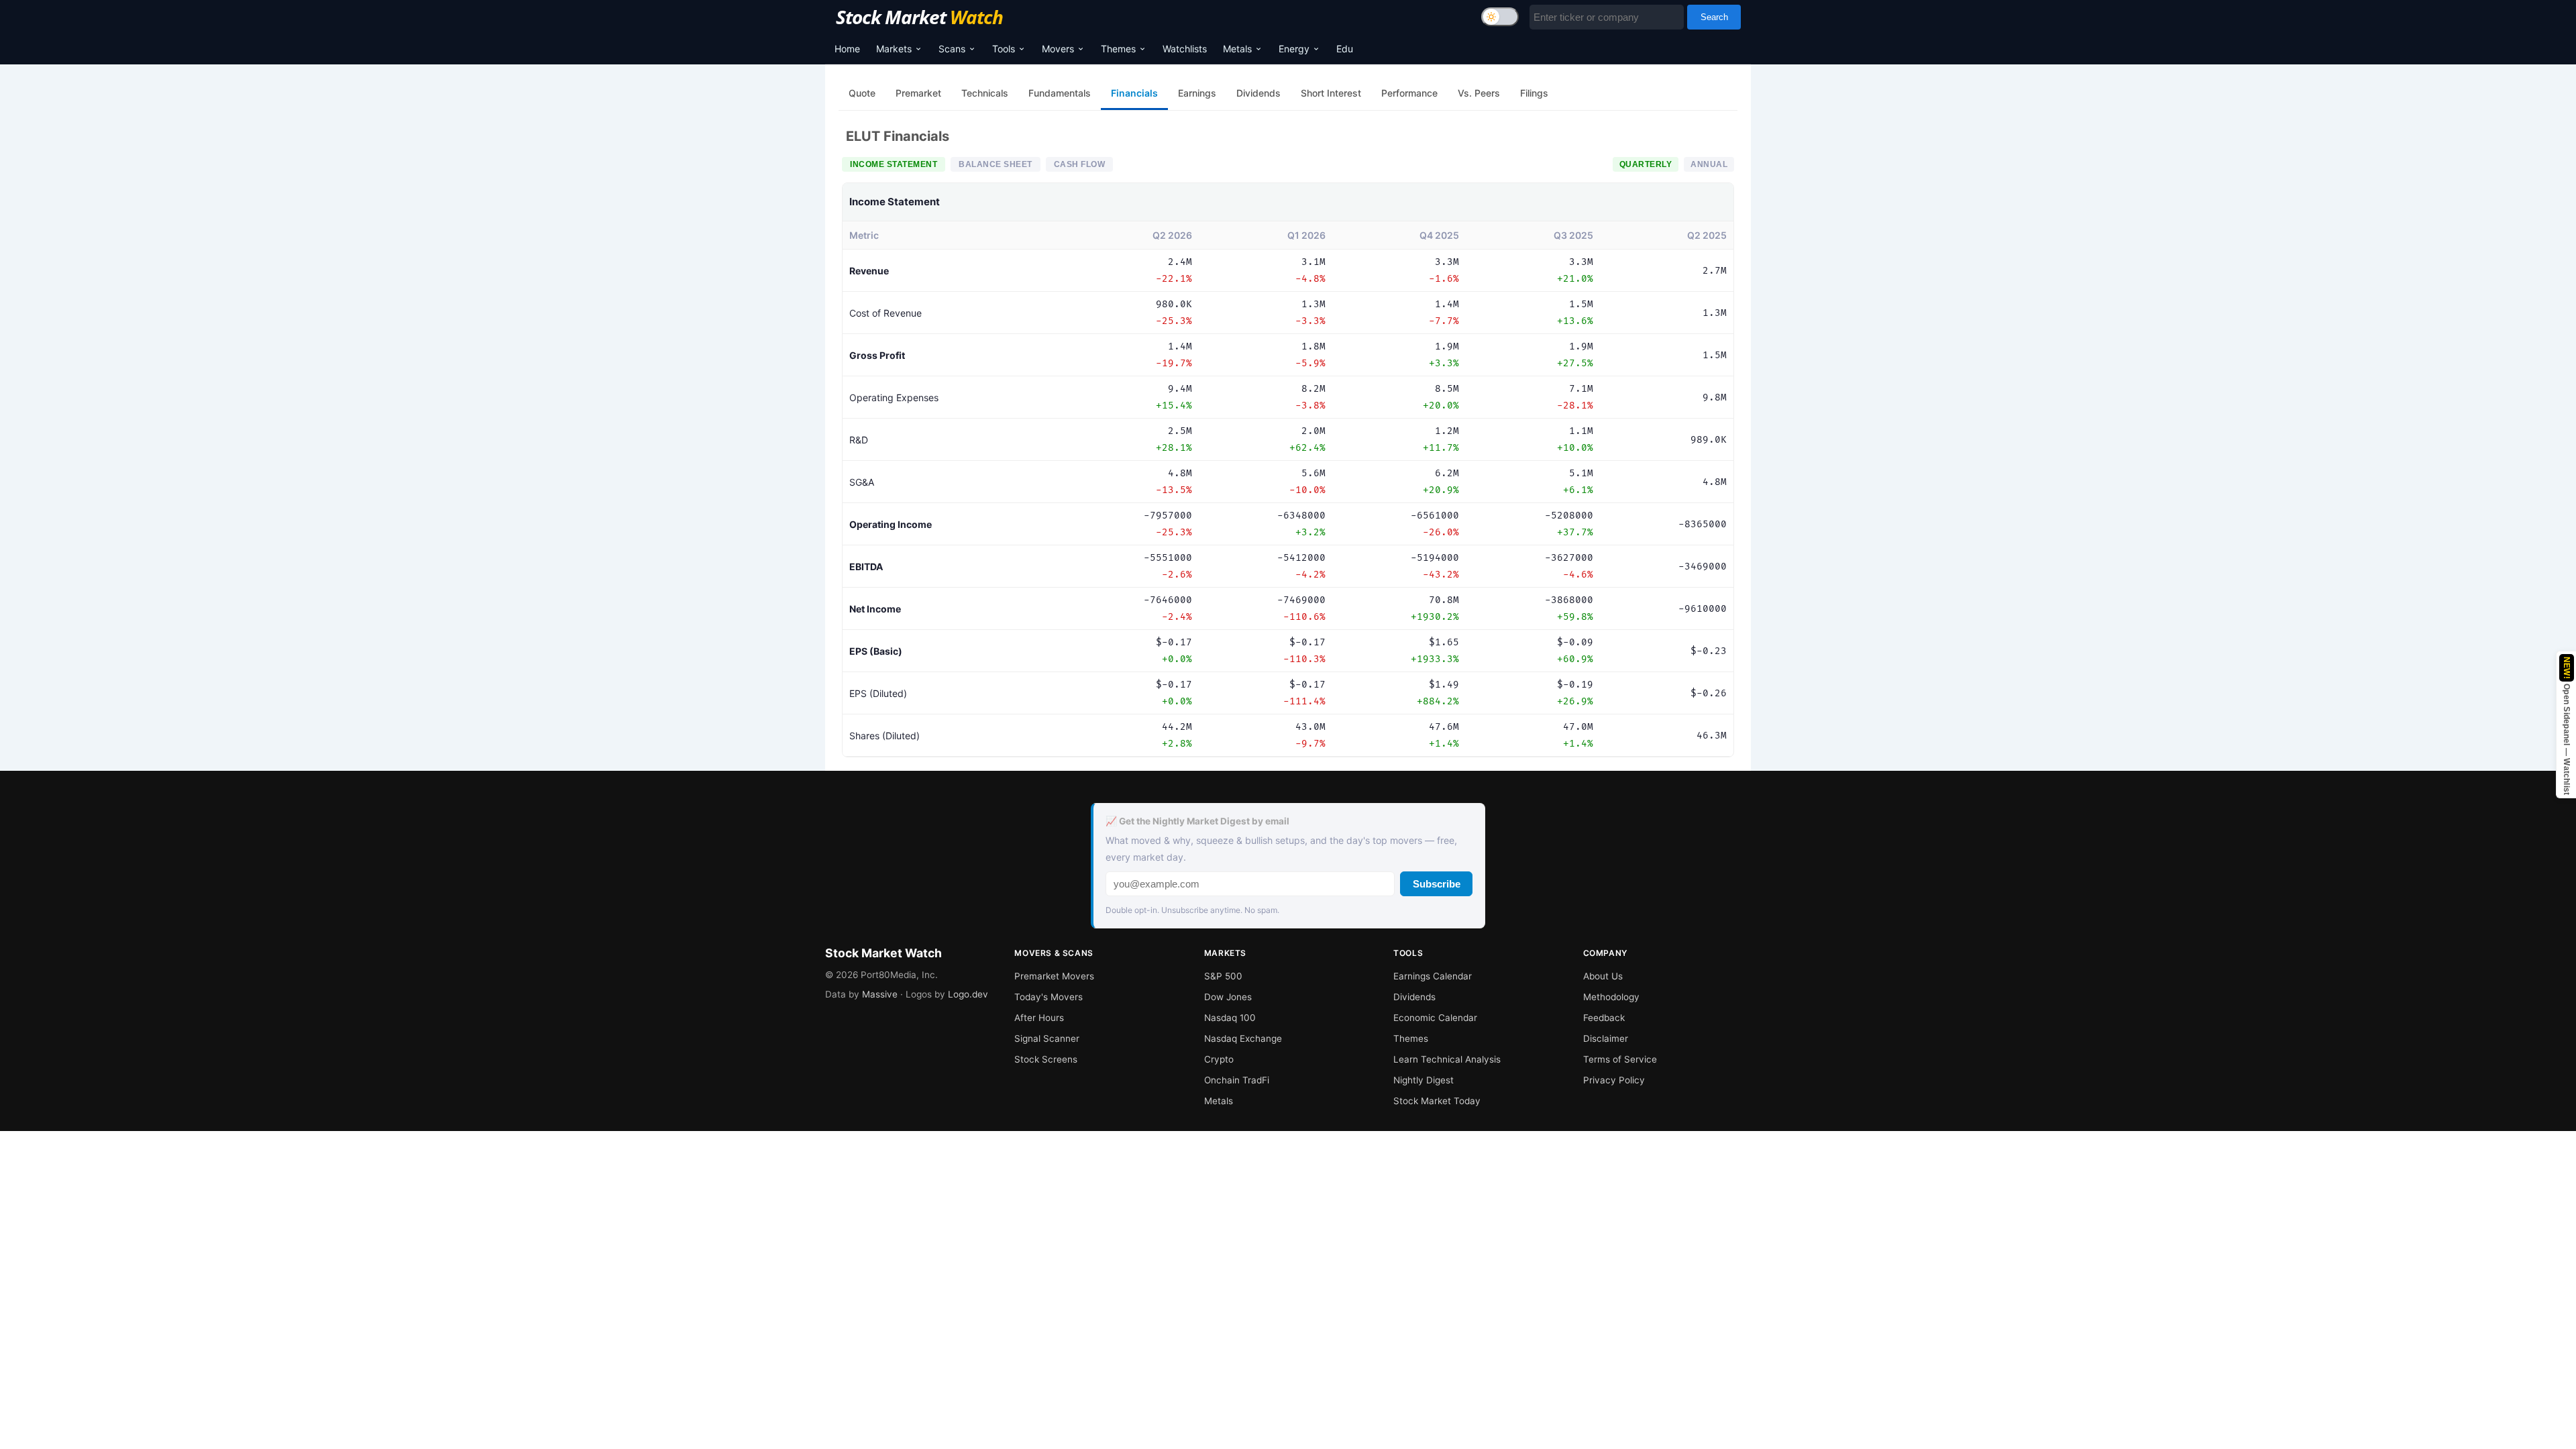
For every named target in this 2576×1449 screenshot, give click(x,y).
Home (847, 49)
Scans (952, 49)
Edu (1345, 49)
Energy (1294, 49)
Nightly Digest (1424, 1080)
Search (1714, 17)
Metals (1237, 49)
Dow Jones (1228, 997)
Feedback (1604, 1018)
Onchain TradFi (1237, 1080)
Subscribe (1437, 884)
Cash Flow (1080, 164)
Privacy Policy (1614, 1080)
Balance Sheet (996, 164)
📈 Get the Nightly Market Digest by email (1197, 821)
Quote (862, 93)
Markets (894, 49)
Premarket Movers (1054, 976)
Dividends (1414, 997)
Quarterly (1646, 164)
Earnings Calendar (1433, 976)
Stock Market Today (1437, 1101)
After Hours (1039, 1018)
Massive (880, 994)
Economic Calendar (1435, 1018)
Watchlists (1185, 49)
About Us (1603, 976)
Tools (1004, 49)
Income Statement (894, 164)
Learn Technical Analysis (1447, 1059)
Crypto (1219, 1059)
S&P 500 (1223, 976)
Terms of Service (1620, 1059)
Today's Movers (1049, 997)
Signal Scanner (1047, 1038)
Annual (1709, 164)
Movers (1058, 49)
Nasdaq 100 (1230, 1018)
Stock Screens (1046, 1059)
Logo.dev (968, 994)
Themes (1118, 49)
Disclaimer (1606, 1038)
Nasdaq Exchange (1243, 1038)
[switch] (1500, 17)
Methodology (1611, 997)
